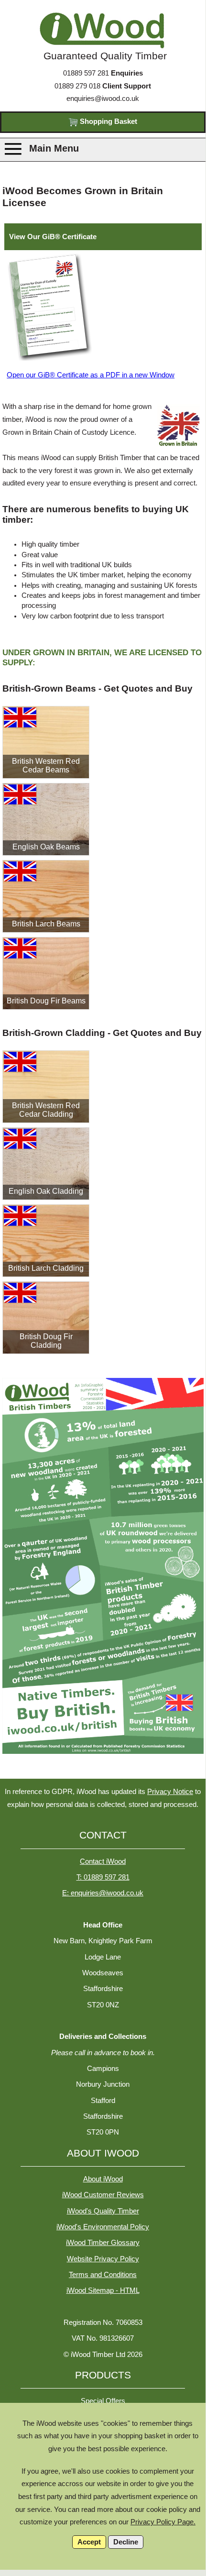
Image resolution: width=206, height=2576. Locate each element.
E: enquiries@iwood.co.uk (103, 1893)
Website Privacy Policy (103, 2259)
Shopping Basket (108, 121)
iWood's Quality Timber (103, 2211)
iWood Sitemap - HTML (103, 2290)
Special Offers (103, 2401)
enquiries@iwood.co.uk (103, 99)
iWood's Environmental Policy (103, 2227)
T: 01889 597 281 (103, 1877)
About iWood (103, 2179)
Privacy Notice (170, 1792)
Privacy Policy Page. (163, 2522)
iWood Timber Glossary (103, 2243)
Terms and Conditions (103, 2275)
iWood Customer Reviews (103, 2195)
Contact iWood (103, 1861)
